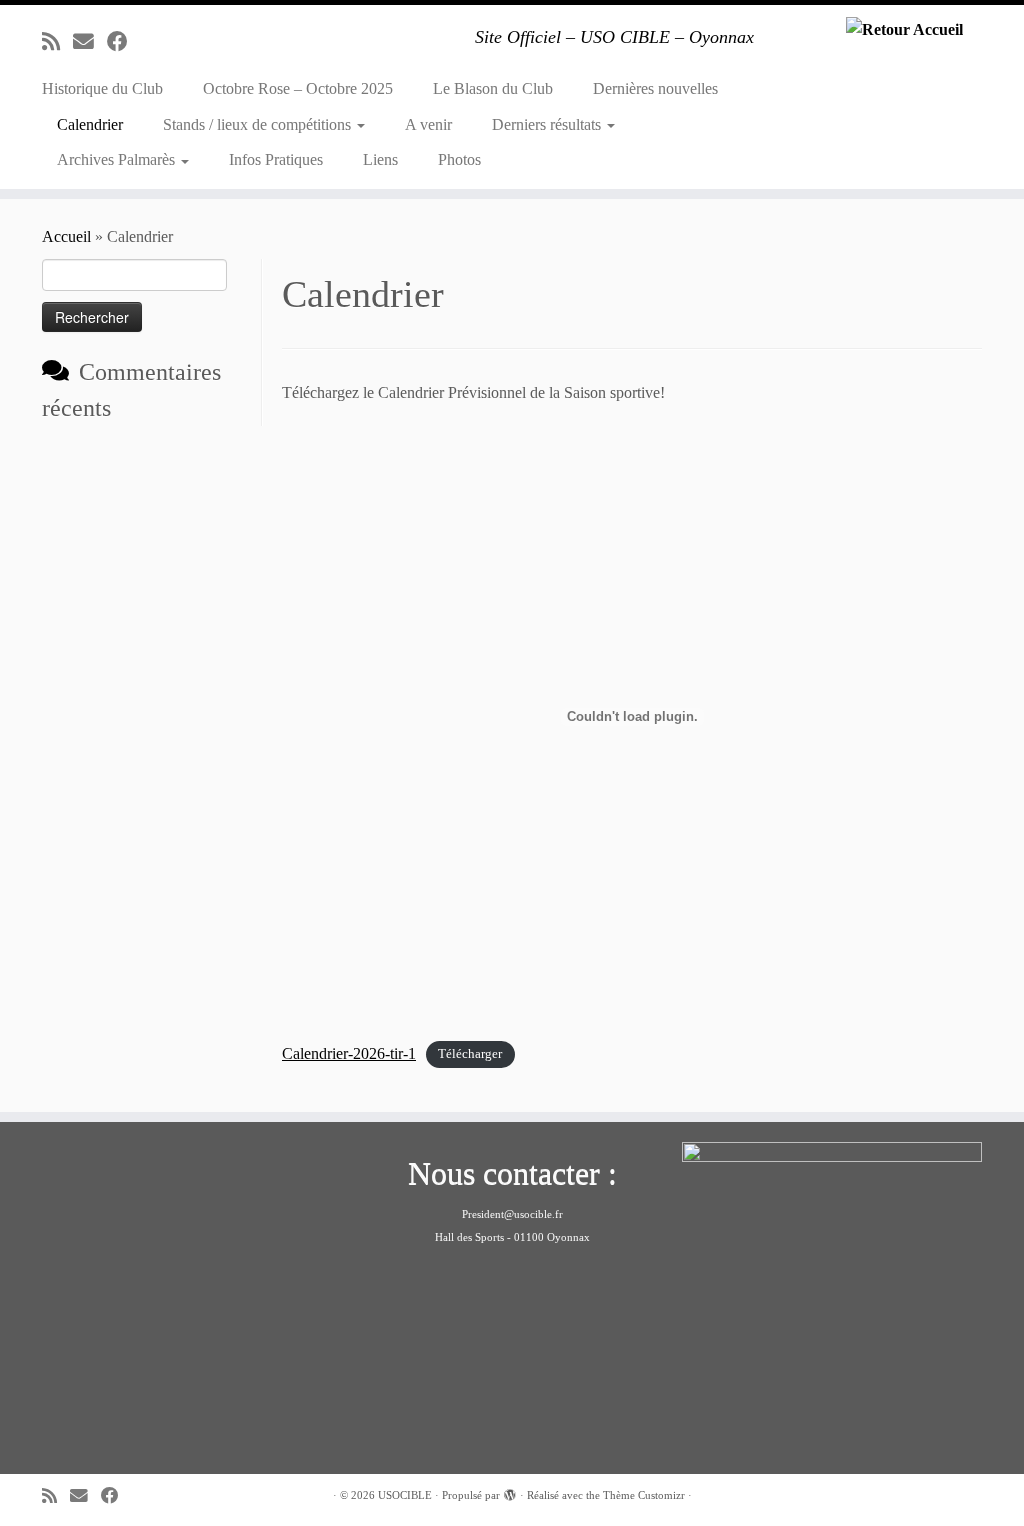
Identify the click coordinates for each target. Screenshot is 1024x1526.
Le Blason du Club (493, 88)
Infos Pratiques (276, 159)
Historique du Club (102, 88)
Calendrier (90, 124)
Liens (380, 159)
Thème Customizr (644, 1495)
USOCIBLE (405, 1495)
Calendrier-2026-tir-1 (349, 1053)
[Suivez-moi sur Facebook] (124, 41)
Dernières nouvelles (655, 88)
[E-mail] (90, 41)
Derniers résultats (548, 124)
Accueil (66, 236)
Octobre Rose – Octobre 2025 (298, 88)
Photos (459, 159)
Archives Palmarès (118, 159)
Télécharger (470, 1055)
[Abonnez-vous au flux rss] (57, 41)
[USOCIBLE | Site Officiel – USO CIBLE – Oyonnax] (904, 28)
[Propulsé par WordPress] (510, 1492)
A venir (428, 124)
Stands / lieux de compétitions (259, 124)
